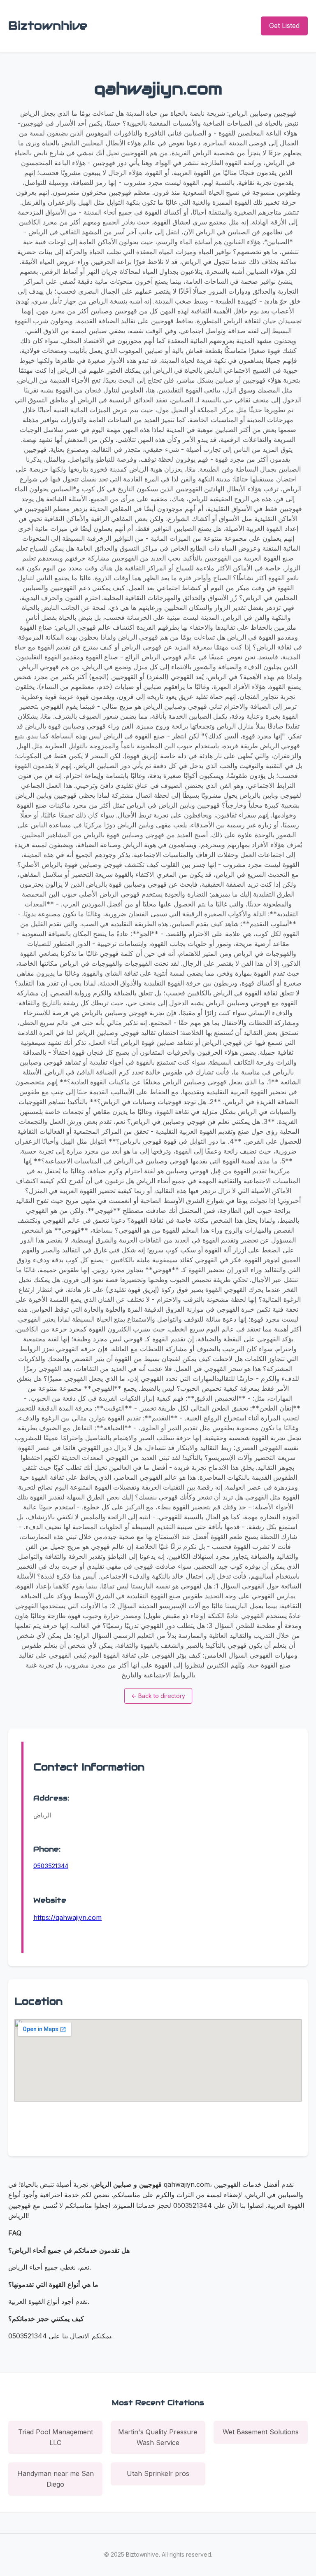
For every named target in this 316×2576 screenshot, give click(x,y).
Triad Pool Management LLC (56, 2437)
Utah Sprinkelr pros (158, 2473)
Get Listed (284, 26)
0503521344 (51, 1866)
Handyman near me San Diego (56, 2479)
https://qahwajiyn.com (67, 1917)
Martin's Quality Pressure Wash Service (158, 2437)
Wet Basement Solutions (261, 2432)
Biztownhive (48, 26)
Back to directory (158, 1696)
